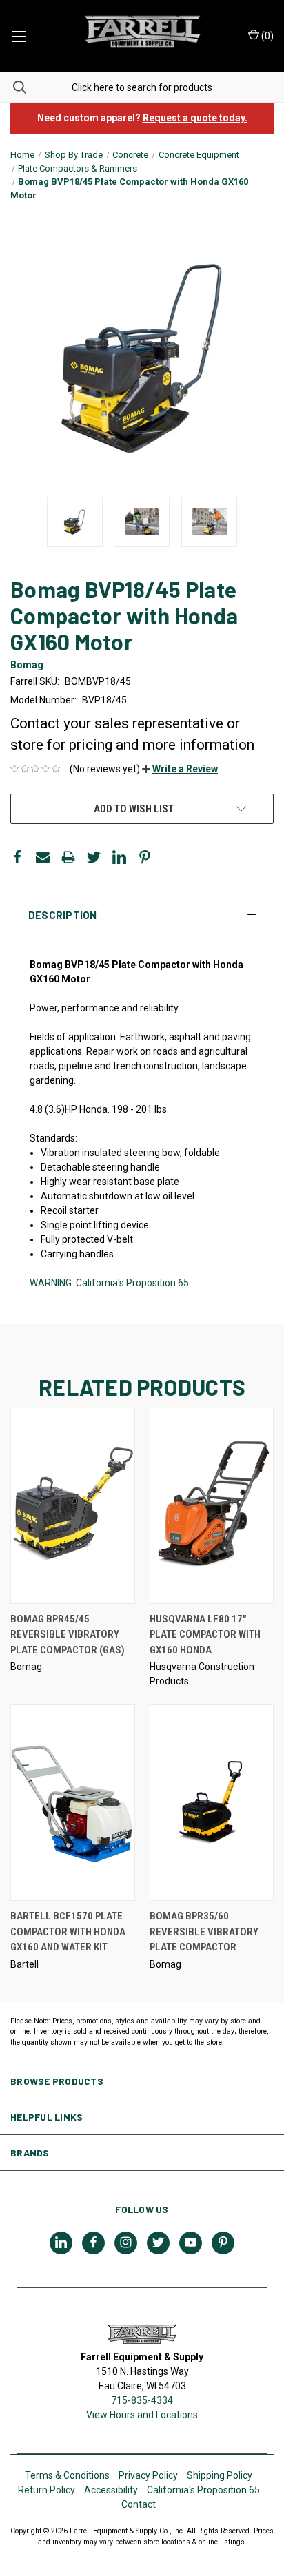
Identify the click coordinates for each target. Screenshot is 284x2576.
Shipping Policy (220, 2475)
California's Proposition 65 (203, 2490)
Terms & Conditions (67, 2475)
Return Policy (47, 2490)
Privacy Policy (148, 2475)
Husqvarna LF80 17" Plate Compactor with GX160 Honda (205, 1635)
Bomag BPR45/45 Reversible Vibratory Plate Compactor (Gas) (68, 1635)
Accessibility (111, 2490)
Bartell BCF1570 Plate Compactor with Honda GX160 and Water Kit (68, 1931)
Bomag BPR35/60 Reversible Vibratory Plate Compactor (204, 1931)
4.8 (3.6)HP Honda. (71, 1109)
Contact (139, 2504)
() (266, 36)
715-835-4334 (142, 2400)
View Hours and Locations (142, 2415)
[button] (180, 769)
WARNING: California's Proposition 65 (109, 1283)
